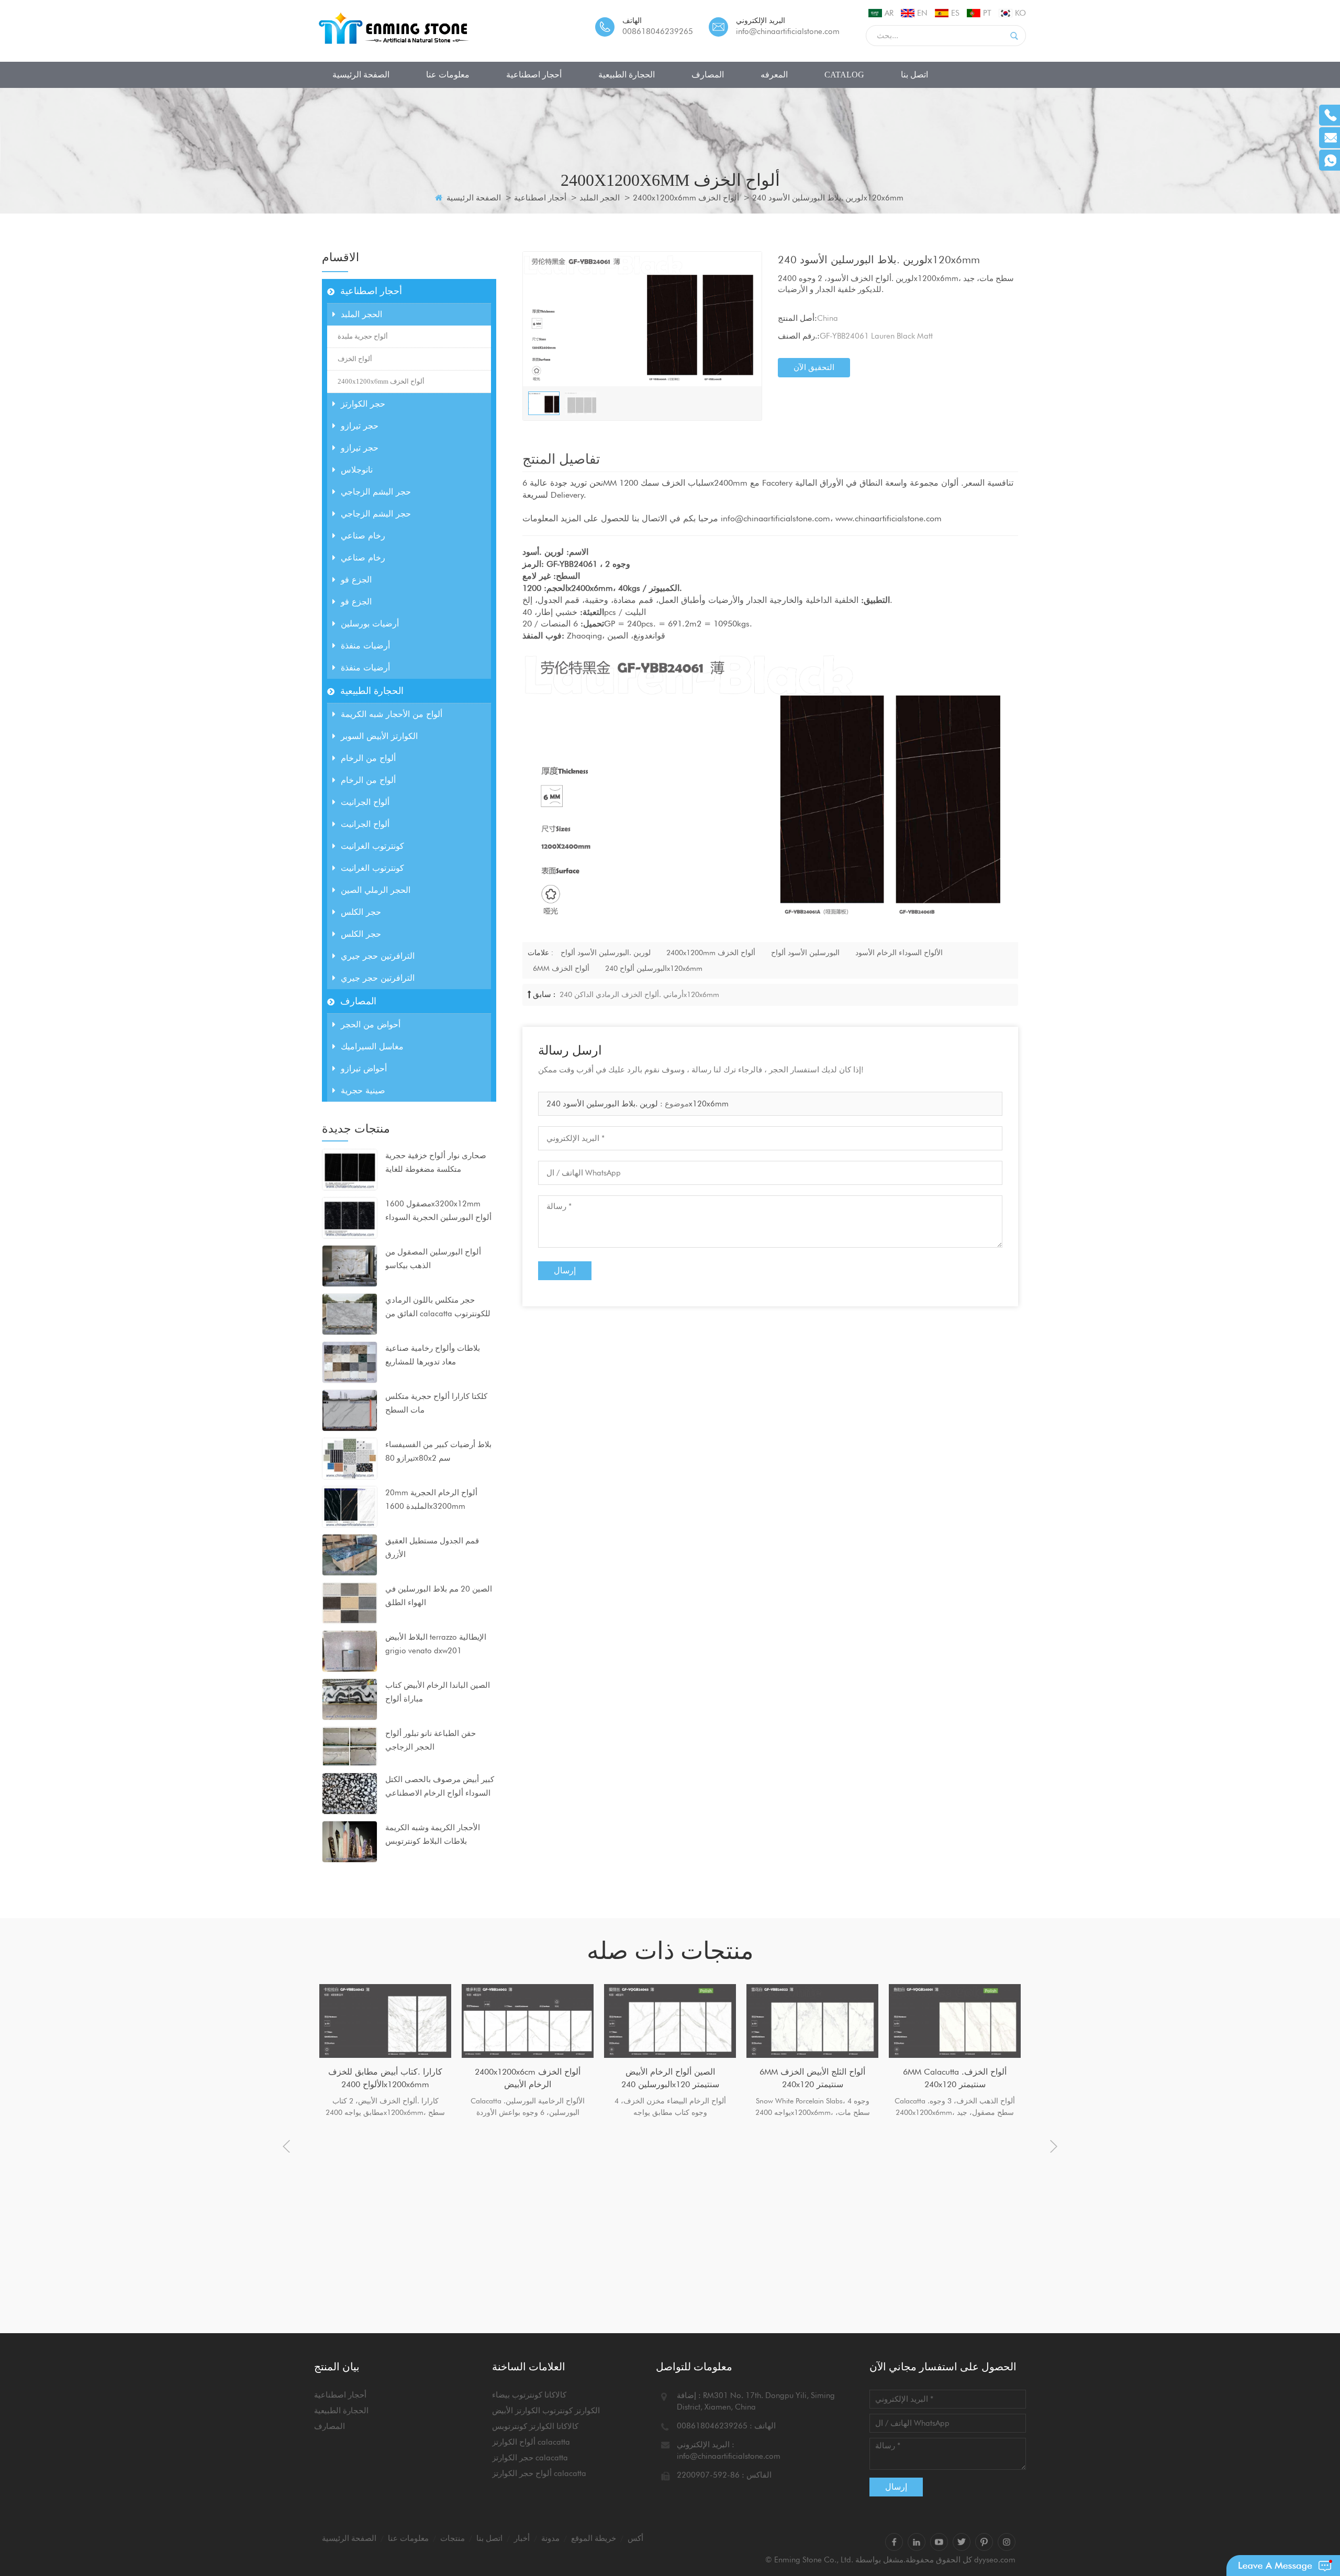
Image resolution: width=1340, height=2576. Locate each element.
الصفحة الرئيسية (361, 75)
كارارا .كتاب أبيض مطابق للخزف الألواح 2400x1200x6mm (385, 2078)
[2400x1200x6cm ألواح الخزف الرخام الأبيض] (528, 2021)
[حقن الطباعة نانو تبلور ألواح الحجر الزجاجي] (350, 1745)
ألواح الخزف (355, 359)
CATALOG (844, 75)
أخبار (522, 2538)
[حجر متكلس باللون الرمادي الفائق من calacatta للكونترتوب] (350, 1314)
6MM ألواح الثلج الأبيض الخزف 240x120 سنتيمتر (812, 2078)
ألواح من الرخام (368, 758)
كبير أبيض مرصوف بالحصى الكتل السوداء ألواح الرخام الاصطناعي (440, 1786)
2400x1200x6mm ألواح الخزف (686, 198)
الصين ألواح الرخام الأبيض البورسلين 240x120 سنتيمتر (670, 2078)
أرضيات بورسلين (370, 624)
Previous (286, 2146)
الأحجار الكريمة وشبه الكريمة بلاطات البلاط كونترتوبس (433, 1834)
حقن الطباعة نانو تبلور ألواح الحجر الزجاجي (431, 1740)
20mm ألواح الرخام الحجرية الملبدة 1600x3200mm (431, 1499)
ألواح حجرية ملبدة (363, 336)
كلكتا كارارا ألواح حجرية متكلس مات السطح (436, 1403)
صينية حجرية (363, 1090)
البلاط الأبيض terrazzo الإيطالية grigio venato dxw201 (436, 1644)
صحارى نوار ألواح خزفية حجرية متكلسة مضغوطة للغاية (436, 1162)
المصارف (708, 75)
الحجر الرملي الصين (376, 890)
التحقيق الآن (814, 367)
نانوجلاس (357, 470)
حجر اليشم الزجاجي (376, 492)
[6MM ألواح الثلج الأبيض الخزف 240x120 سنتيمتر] (812, 2021)
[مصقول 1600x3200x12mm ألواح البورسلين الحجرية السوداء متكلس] (350, 1217)
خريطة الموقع (594, 2538)
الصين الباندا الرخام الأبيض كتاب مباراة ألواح (438, 1692)
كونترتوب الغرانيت (372, 846)
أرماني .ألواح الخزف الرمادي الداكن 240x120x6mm (638, 994)
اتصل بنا (914, 75)
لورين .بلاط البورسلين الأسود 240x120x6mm (638, 1104)
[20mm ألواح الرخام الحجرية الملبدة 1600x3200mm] (350, 1506)
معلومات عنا (448, 75)
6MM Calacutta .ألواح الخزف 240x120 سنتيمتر (955, 2078)
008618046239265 (658, 31)
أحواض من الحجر (371, 1024)
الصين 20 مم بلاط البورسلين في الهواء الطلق (439, 1596)
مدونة (550, 2538)
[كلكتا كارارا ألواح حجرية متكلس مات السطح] (350, 1410)
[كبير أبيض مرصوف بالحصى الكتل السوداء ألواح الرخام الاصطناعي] (350, 1793)
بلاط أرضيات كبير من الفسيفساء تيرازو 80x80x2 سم (438, 1451)
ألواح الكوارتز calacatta (531, 2442)
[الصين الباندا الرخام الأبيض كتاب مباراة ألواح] (350, 1699)
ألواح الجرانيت (365, 802)
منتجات (453, 2538)
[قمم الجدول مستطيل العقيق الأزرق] (350, 1554)
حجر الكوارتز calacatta (530, 2458)
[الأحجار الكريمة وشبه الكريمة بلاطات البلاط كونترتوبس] (350, 1841)
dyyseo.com (995, 2560)
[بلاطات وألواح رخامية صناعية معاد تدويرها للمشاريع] (350, 1362)
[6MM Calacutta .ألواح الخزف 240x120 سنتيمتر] (955, 2021)
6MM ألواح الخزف (561, 968)
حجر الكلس (361, 912)
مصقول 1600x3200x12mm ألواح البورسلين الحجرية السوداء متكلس (438, 1212)
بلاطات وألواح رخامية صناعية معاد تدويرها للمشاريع (433, 1355)
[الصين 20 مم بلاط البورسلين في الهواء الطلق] (350, 1603)
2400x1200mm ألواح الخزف (711, 953)
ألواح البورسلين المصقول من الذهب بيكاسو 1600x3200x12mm (433, 1260)
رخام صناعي (363, 536)
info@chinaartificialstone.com (788, 31)
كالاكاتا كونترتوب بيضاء (529, 2395)
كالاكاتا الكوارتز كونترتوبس (535, 2426)
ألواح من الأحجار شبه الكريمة (392, 714)
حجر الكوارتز (363, 404)
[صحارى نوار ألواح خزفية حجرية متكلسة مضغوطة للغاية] (350, 1169)
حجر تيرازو (360, 426)
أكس (635, 2538)
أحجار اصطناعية (534, 75)
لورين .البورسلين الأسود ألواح (606, 953)
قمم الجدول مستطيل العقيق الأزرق (432, 1548)
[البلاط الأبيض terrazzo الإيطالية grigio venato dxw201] (350, 1651)
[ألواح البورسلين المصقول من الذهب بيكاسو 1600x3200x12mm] (350, 1265)
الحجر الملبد (600, 198)
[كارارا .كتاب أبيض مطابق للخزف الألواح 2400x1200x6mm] (385, 2021)
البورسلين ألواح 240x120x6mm (654, 968)
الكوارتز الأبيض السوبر (379, 736)
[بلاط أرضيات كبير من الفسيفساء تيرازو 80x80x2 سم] (350, 1458)
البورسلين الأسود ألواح (805, 953)
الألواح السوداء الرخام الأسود (899, 953)
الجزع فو (356, 580)
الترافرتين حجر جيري (378, 956)
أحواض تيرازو (364, 1068)
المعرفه (774, 75)
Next (1054, 2146)
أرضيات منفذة (365, 646)
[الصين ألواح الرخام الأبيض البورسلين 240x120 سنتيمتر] (670, 2021)
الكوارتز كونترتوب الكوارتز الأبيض (546, 2411)
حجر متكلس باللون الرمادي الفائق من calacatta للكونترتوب (438, 1307)
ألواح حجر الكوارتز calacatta (539, 2473)
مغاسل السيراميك (372, 1046)
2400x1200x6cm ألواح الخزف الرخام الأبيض (528, 2078)
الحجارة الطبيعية (627, 75)
